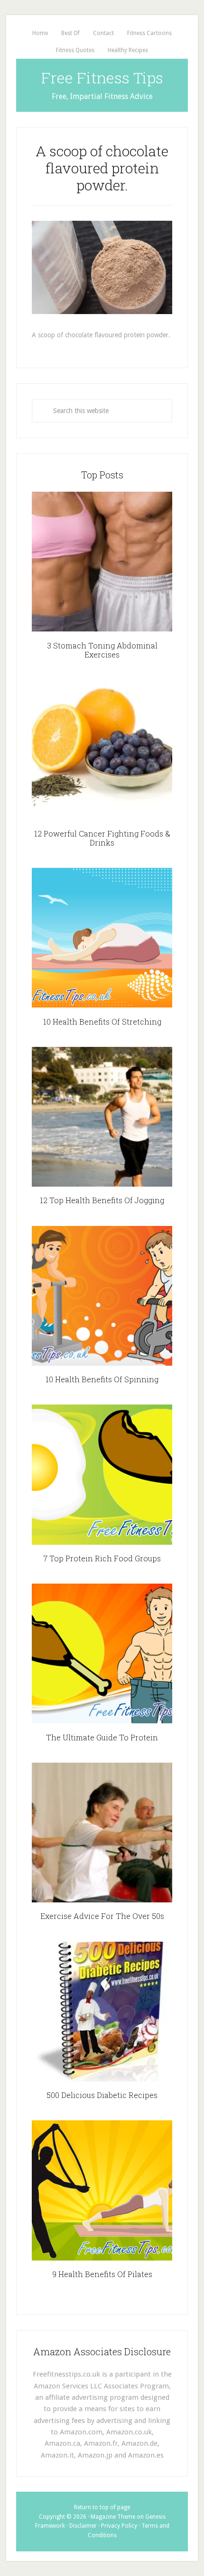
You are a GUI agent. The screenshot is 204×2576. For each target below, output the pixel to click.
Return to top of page (102, 2507)
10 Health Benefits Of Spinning (102, 1379)
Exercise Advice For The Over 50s (102, 1916)
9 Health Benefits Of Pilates (102, 2274)
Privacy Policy (119, 2526)
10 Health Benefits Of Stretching (102, 1022)
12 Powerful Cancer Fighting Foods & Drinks (102, 838)
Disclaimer (83, 2526)
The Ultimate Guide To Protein (102, 1737)
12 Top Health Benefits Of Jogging (102, 1200)
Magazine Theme (113, 2517)
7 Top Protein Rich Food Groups (102, 1558)
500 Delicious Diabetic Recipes (102, 2095)
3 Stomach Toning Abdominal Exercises (102, 650)
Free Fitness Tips (102, 77)
